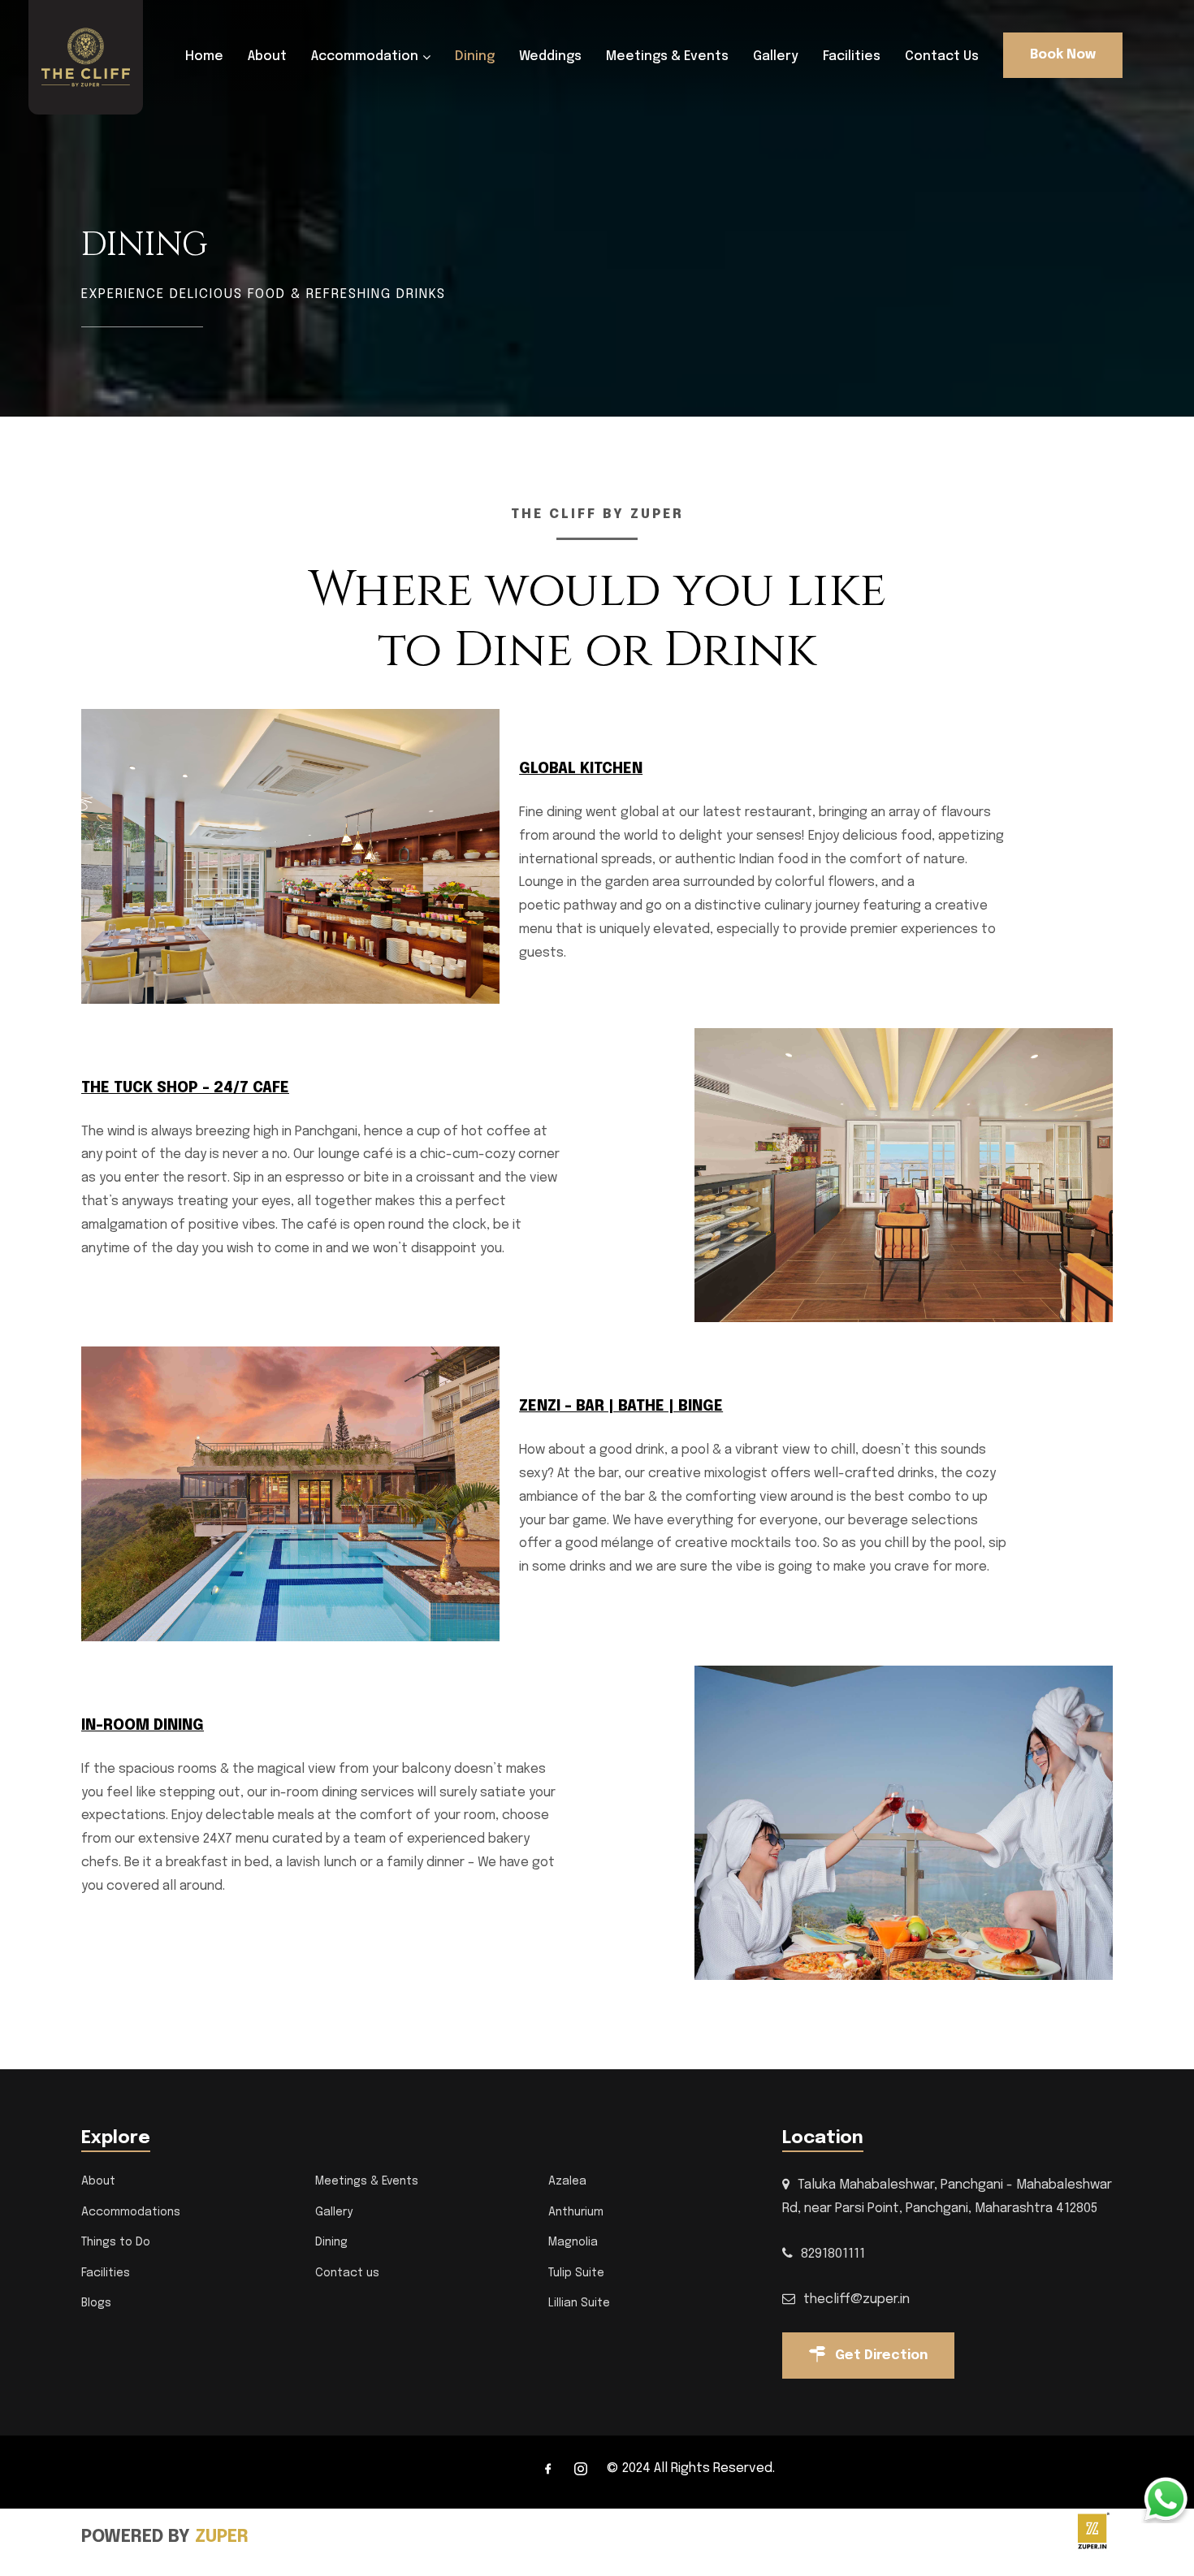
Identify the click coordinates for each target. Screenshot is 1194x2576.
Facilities (852, 56)
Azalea (567, 2181)
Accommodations (131, 2212)
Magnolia (573, 2242)
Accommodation (365, 56)
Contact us (942, 56)
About (267, 56)
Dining (475, 56)
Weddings (550, 56)
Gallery (776, 56)
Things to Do (116, 2242)
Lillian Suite (579, 2303)
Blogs (96, 2303)
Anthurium (576, 2212)
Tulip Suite (576, 2273)
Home (204, 56)
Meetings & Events (667, 56)
